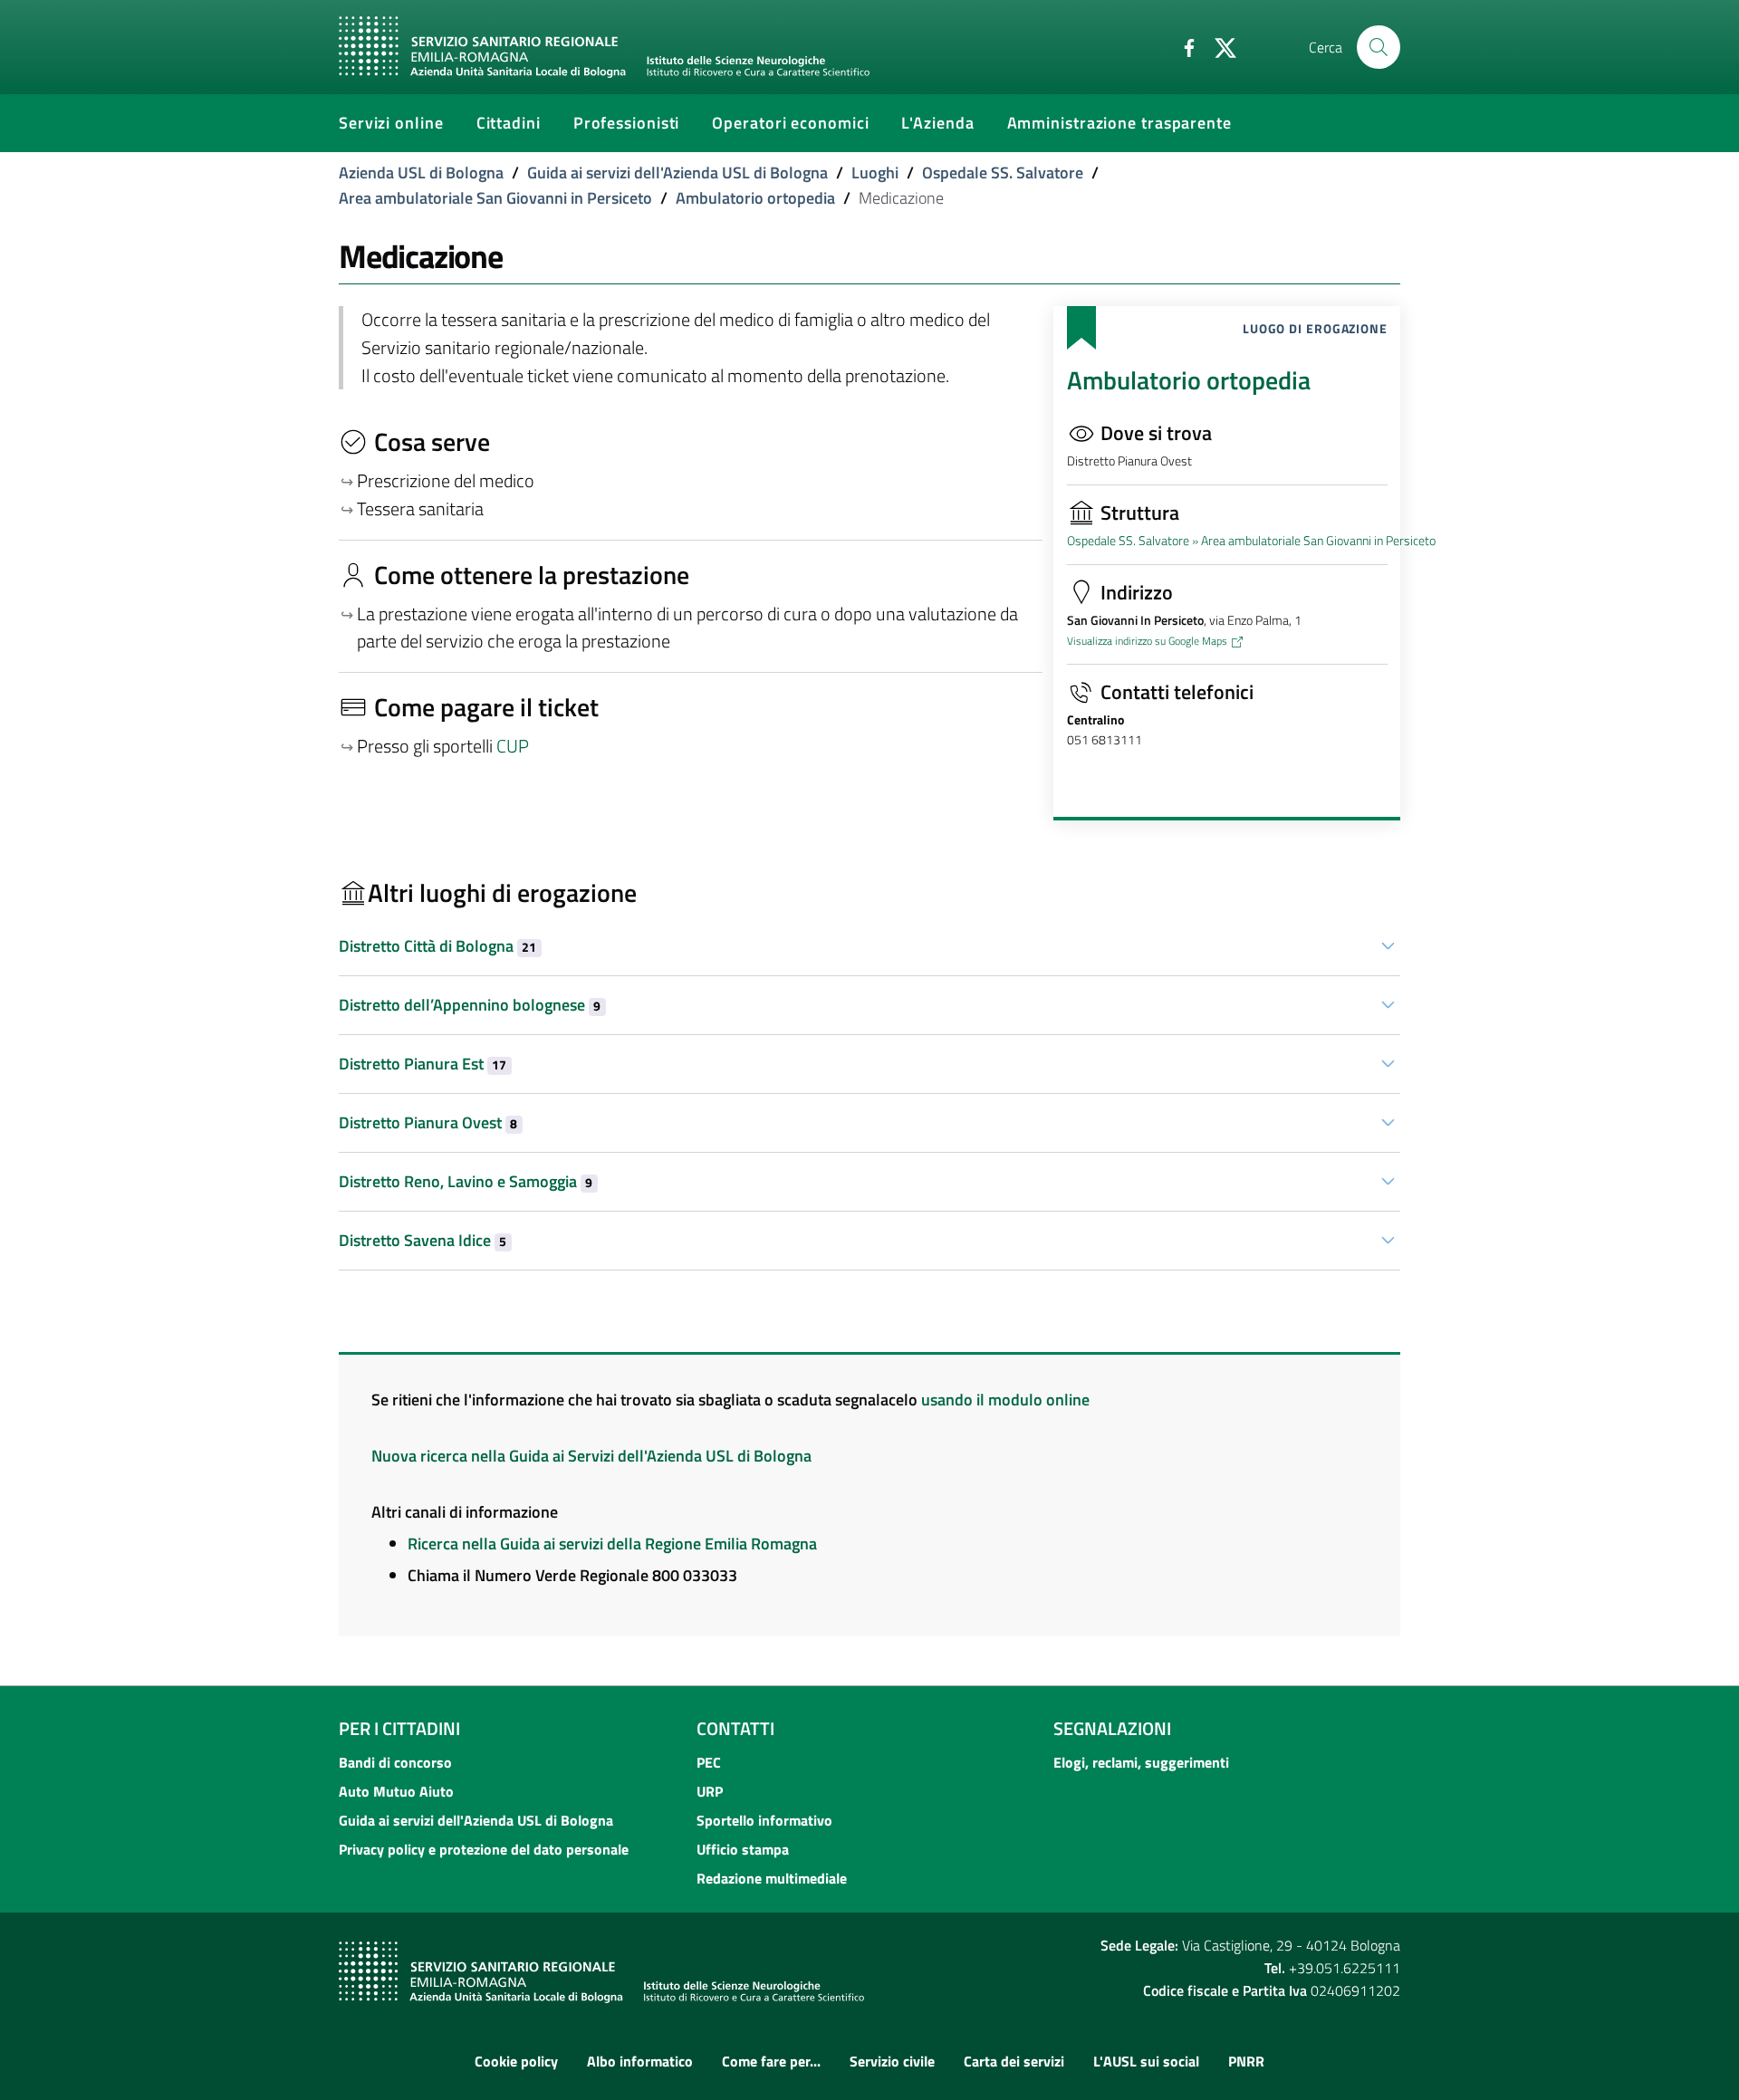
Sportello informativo (764, 1820)
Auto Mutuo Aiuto (396, 1791)
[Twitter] (1218, 46)
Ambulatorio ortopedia (755, 198)
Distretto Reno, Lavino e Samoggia (466, 1181)
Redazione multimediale (772, 1878)
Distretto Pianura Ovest (428, 1122)
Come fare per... (771, 2061)
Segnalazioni (1112, 1728)
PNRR (1246, 2061)
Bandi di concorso (395, 1762)
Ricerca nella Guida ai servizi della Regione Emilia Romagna (612, 1544)
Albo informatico (640, 2061)
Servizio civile (892, 2061)
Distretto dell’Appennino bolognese (470, 1005)
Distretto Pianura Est (423, 1064)
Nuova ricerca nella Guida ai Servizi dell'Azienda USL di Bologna (591, 1456)
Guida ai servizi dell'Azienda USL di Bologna (677, 173)
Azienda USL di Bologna (421, 173)
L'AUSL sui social (1146, 2061)
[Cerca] (1379, 47)
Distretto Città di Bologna (437, 946)
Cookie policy (516, 2061)
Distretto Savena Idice (423, 1240)
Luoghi (875, 173)
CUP (514, 746)
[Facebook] (1182, 46)
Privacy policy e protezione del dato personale (484, 1849)
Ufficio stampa (743, 1849)
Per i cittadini (399, 1728)
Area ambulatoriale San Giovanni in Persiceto (495, 198)
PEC (709, 1762)
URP (710, 1791)
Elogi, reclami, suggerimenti (1141, 1762)
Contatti (735, 1728)
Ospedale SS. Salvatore (1003, 173)
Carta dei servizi (1014, 2061)
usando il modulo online (1005, 1400)
